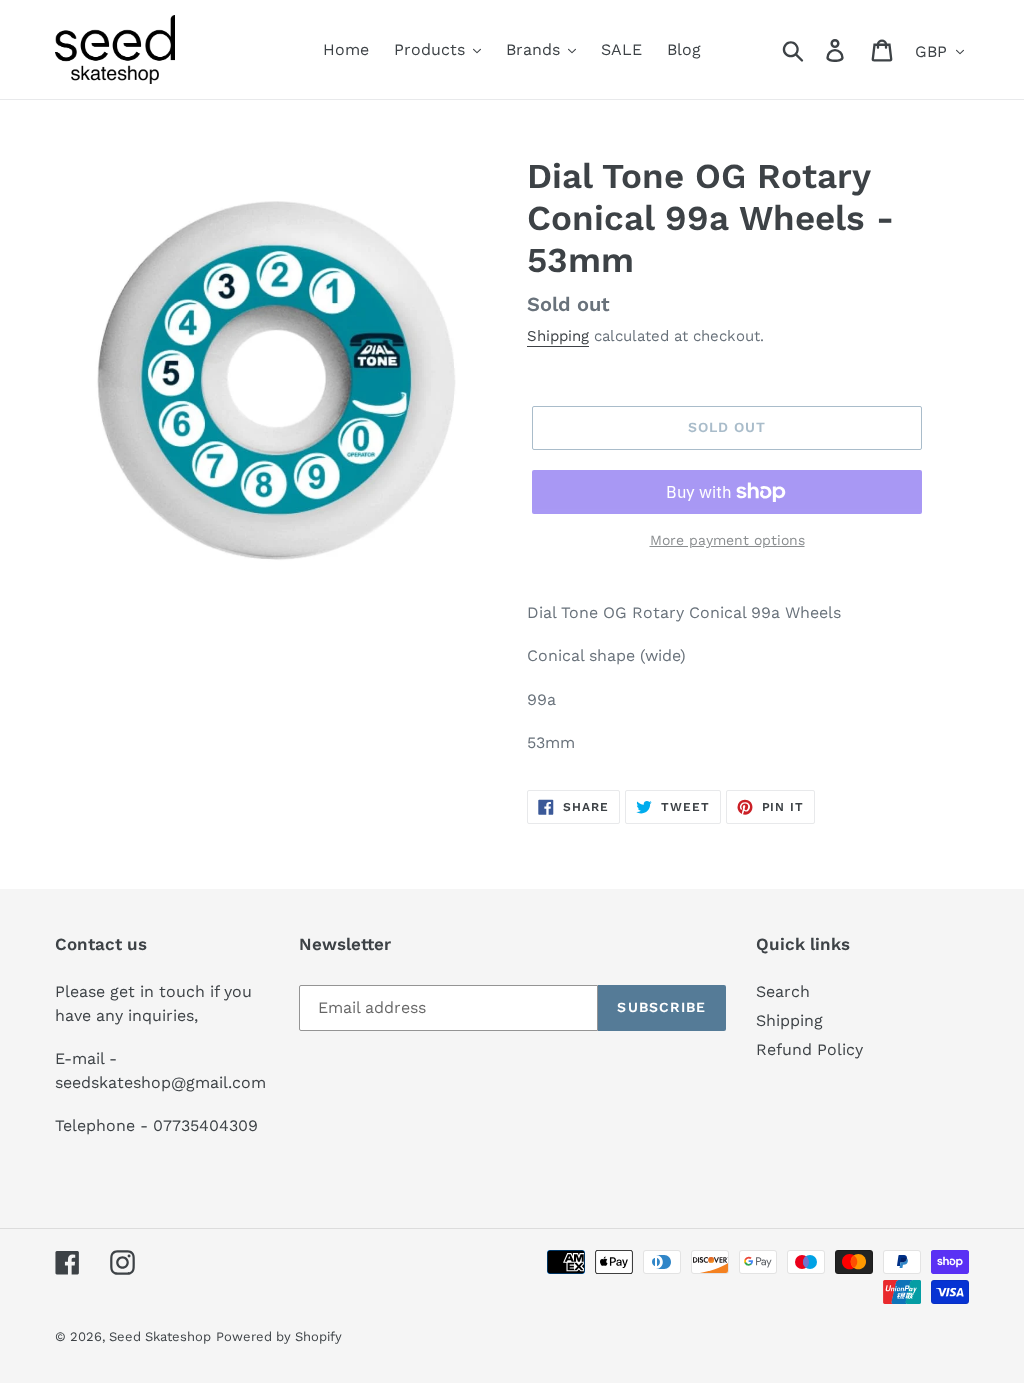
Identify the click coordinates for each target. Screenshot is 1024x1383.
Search (783, 991)
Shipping (558, 336)
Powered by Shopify (279, 1336)
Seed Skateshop (160, 1336)
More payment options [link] (727, 540)
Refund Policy (809, 1049)
